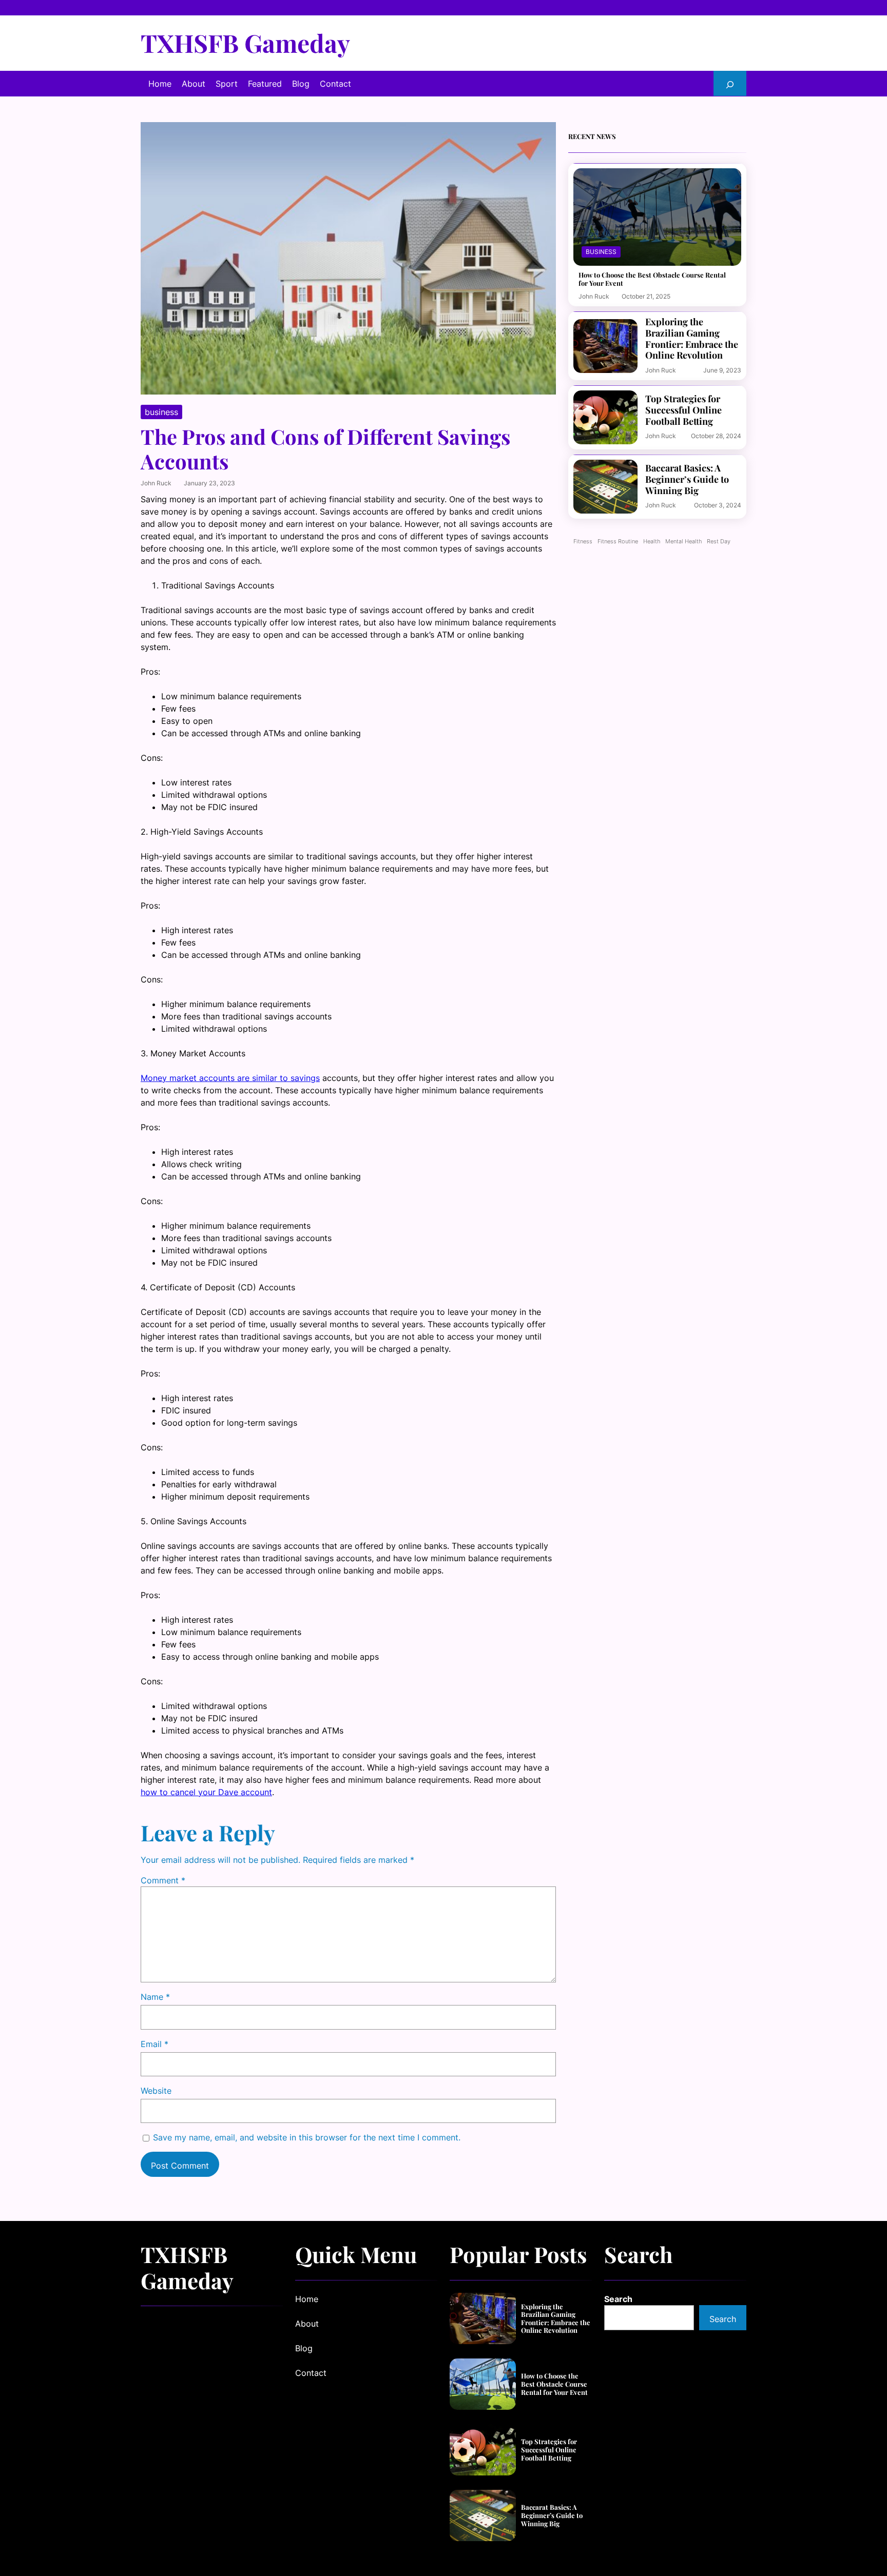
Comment (163, 1880)
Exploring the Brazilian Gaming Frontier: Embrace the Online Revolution (692, 339)
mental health (683, 542)
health (652, 542)
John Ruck (156, 483)
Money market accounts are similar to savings (230, 1078)
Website (156, 2091)
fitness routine (618, 542)
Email (155, 2044)
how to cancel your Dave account (206, 1792)
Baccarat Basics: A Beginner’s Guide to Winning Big (687, 479)
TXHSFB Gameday (245, 43)
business (161, 412)
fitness (583, 542)
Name (155, 1997)
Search (618, 2299)
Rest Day (719, 542)
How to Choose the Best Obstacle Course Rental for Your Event (652, 279)
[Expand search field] (730, 83)
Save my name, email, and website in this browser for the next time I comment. (307, 2137)
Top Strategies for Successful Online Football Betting (683, 410)
